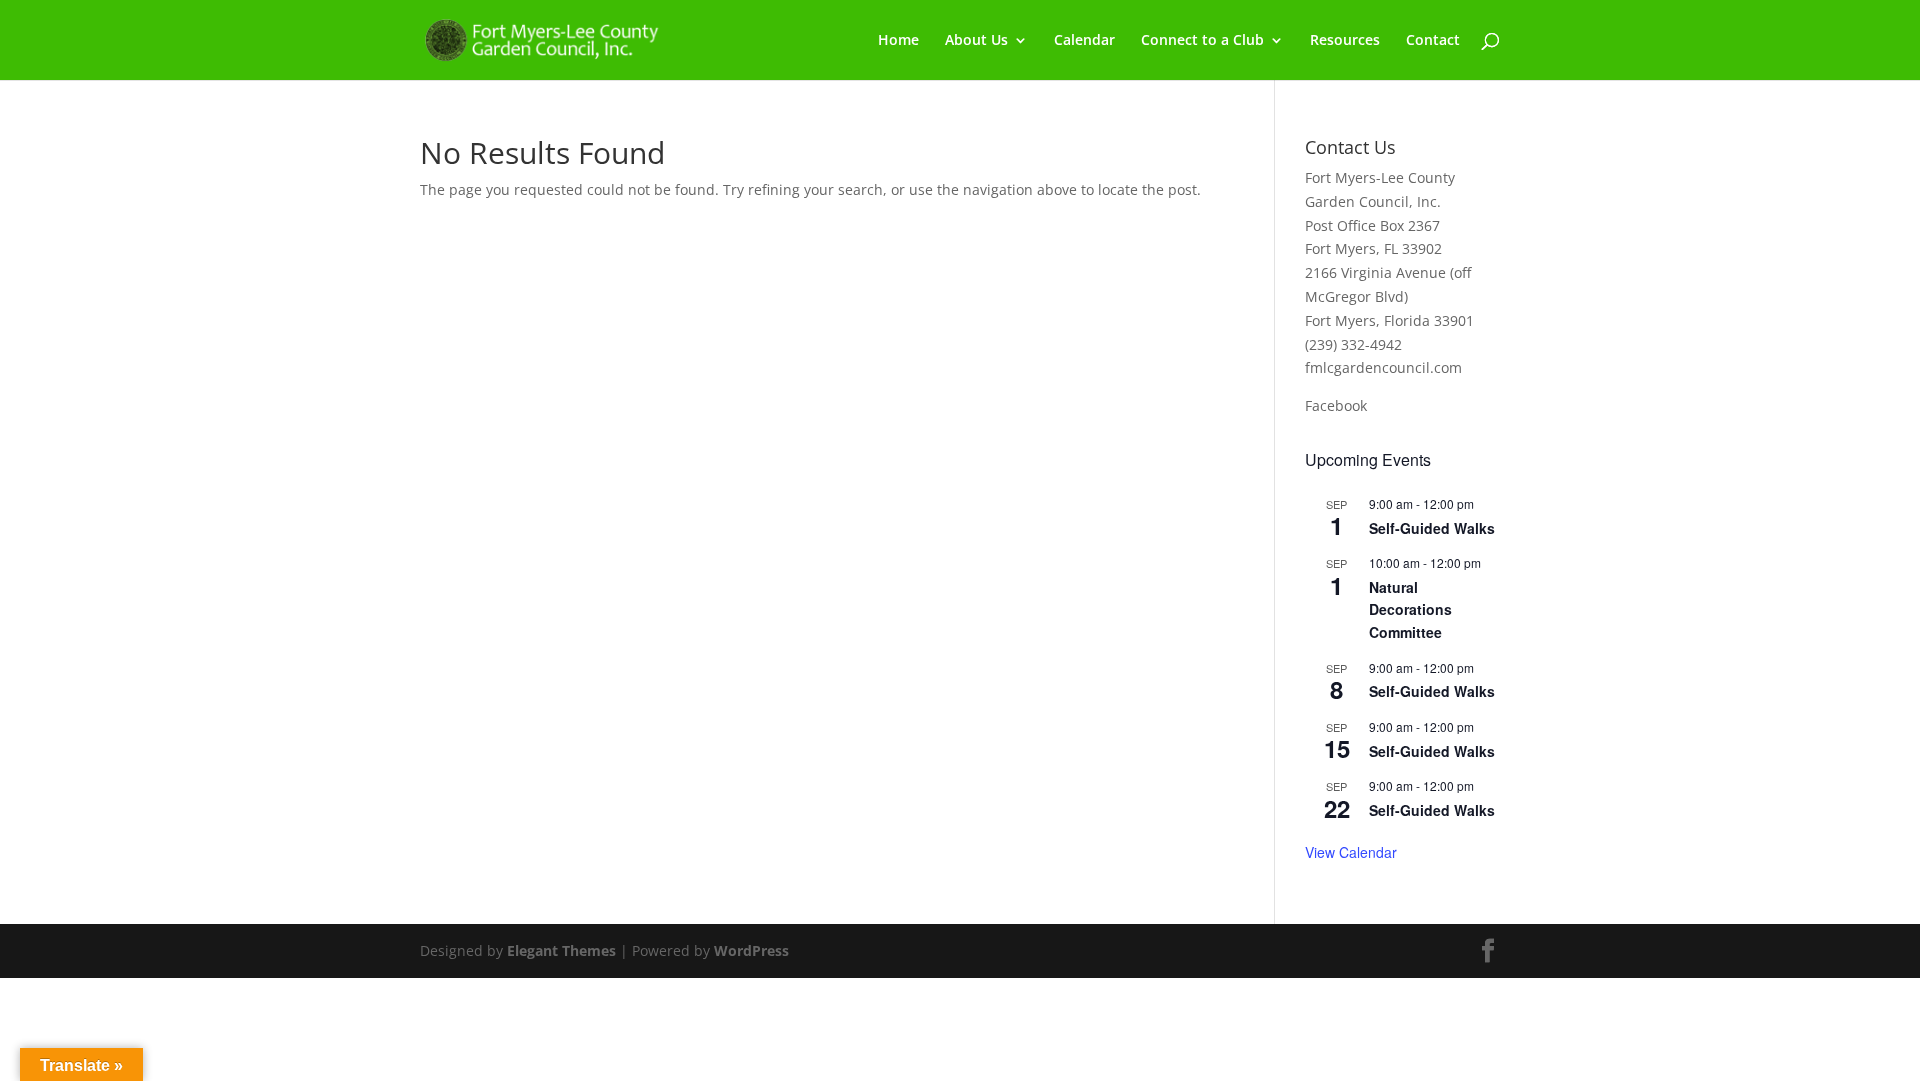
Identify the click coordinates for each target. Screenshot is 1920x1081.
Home (898, 41)
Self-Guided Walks (1432, 528)
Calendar (1084, 41)
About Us (976, 41)
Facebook (1336, 405)
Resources (1345, 41)
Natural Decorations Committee (1410, 609)
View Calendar (1351, 852)
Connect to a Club (1202, 41)
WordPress (751, 950)
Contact (1433, 41)
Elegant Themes (561, 950)
